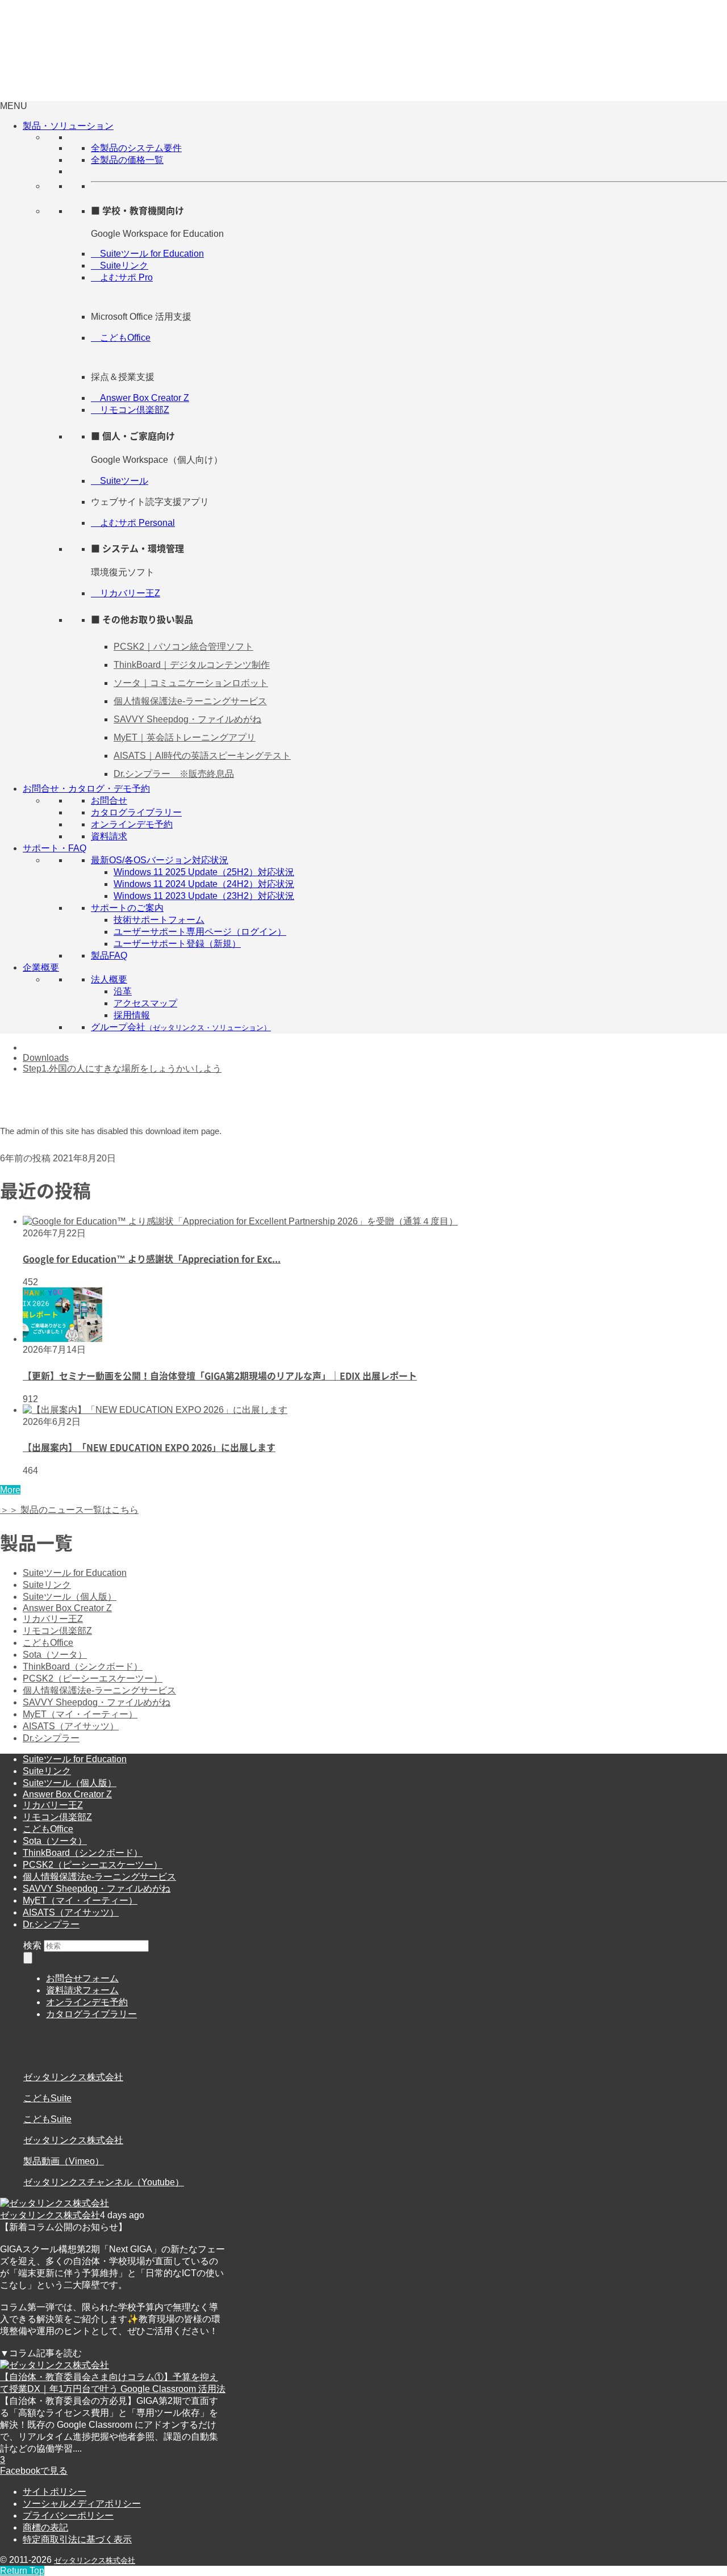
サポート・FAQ (55, 848)
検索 (32, 1945)
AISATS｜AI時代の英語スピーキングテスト (202, 756)
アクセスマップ (145, 1003)
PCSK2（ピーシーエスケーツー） (93, 1678)
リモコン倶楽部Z (130, 410)
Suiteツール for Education (147, 254)
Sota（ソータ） (55, 1655)
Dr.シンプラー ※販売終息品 (174, 774)
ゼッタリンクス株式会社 (73, 2077)
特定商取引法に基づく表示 (77, 2539)
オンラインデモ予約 (132, 824)
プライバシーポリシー (68, 2516)
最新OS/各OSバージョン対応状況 (160, 860)
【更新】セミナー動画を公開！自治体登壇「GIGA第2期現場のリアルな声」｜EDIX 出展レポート (220, 1375)
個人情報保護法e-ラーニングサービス (190, 701)
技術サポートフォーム (159, 920)
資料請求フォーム (82, 1990)
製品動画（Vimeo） (64, 2161)
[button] (14, 106)
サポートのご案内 (127, 908)
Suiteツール (120, 481)
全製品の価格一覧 (127, 160)
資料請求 (109, 836)
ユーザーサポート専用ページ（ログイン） (200, 932)
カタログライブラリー (136, 812)
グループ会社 (181, 1027)
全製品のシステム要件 (136, 148)
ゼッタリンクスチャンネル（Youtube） (104, 2182)
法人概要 (109, 979)
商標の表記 (45, 2527)
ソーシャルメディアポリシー (82, 2504)
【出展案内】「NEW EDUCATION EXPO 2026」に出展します (149, 1447)
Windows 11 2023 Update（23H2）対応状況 (204, 896)
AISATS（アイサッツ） (71, 1726)
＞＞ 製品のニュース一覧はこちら (69, 1510)
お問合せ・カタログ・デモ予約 (86, 789)
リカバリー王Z (126, 593)
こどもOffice (121, 338)
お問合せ (109, 800)
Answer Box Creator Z (140, 398)
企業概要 (41, 967)
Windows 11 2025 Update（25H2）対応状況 (204, 872)
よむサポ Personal (133, 523)
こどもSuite (47, 2098)
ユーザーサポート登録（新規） (177, 944)
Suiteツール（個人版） (70, 1597)
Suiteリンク (120, 265)
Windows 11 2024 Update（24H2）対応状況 (204, 884)
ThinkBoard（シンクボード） (83, 1667)
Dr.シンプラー (51, 1738)
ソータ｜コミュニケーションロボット (191, 683)
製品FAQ (109, 955)
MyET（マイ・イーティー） (80, 1714)
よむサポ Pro (122, 277)
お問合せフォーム (82, 1978)
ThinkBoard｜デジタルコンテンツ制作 (192, 665)
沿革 (123, 991)
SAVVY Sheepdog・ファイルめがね (187, 719)
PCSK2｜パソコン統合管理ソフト (183, 647)
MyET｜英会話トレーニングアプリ (185, 737)
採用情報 (132, 1015)
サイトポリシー (55, 2492)
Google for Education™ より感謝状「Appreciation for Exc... (152, 1258)
